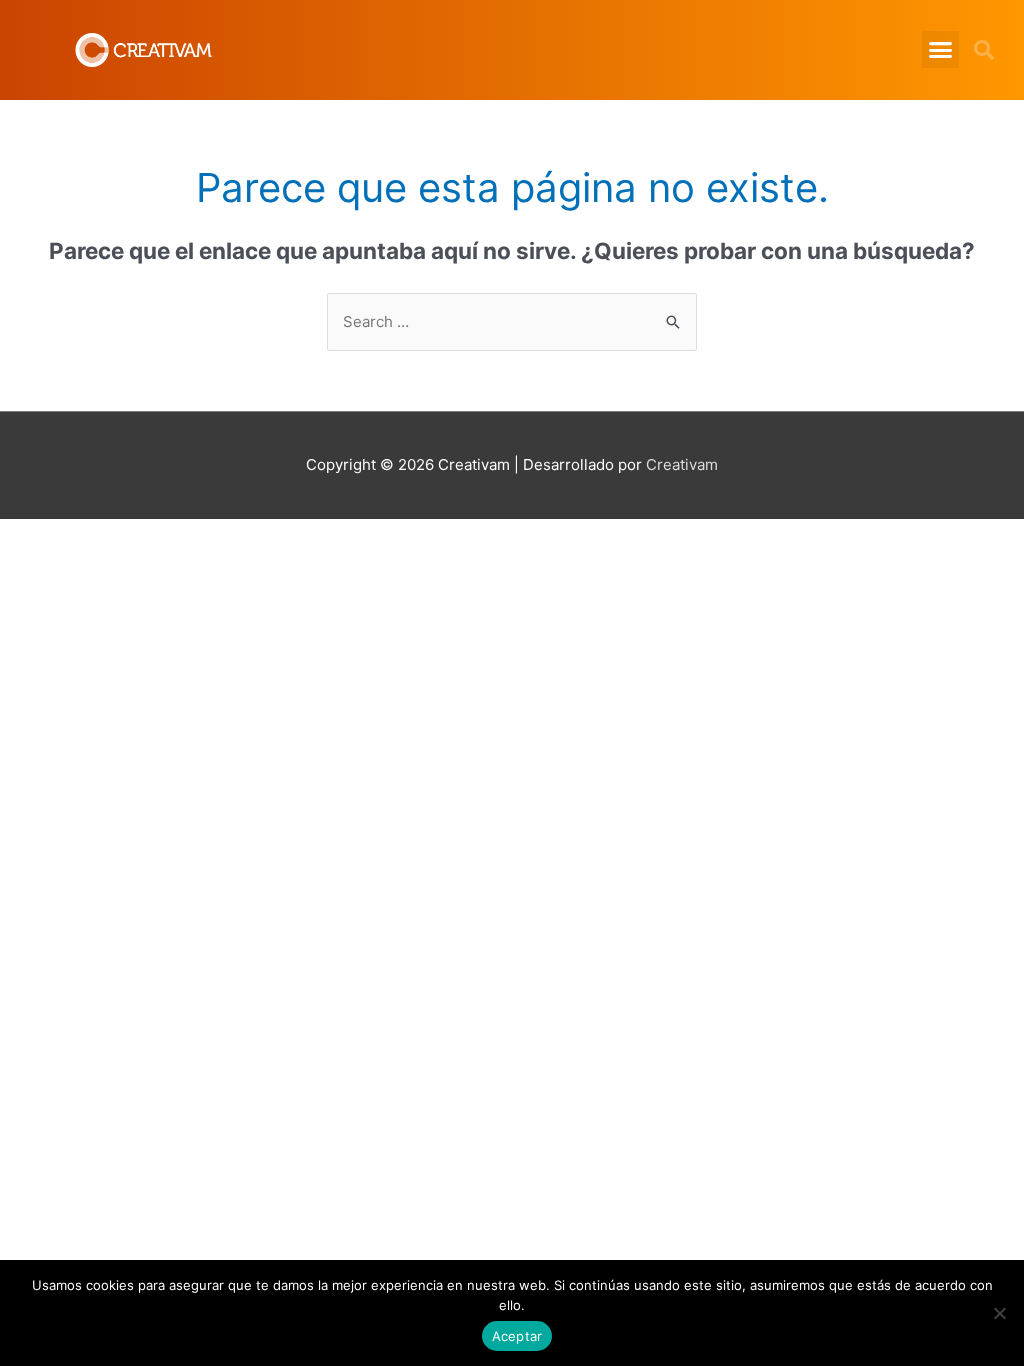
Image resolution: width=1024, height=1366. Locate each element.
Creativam (682, 464)
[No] (999, 1313)
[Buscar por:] (512, 321)
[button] (941, 50)
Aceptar (517, 1336)
